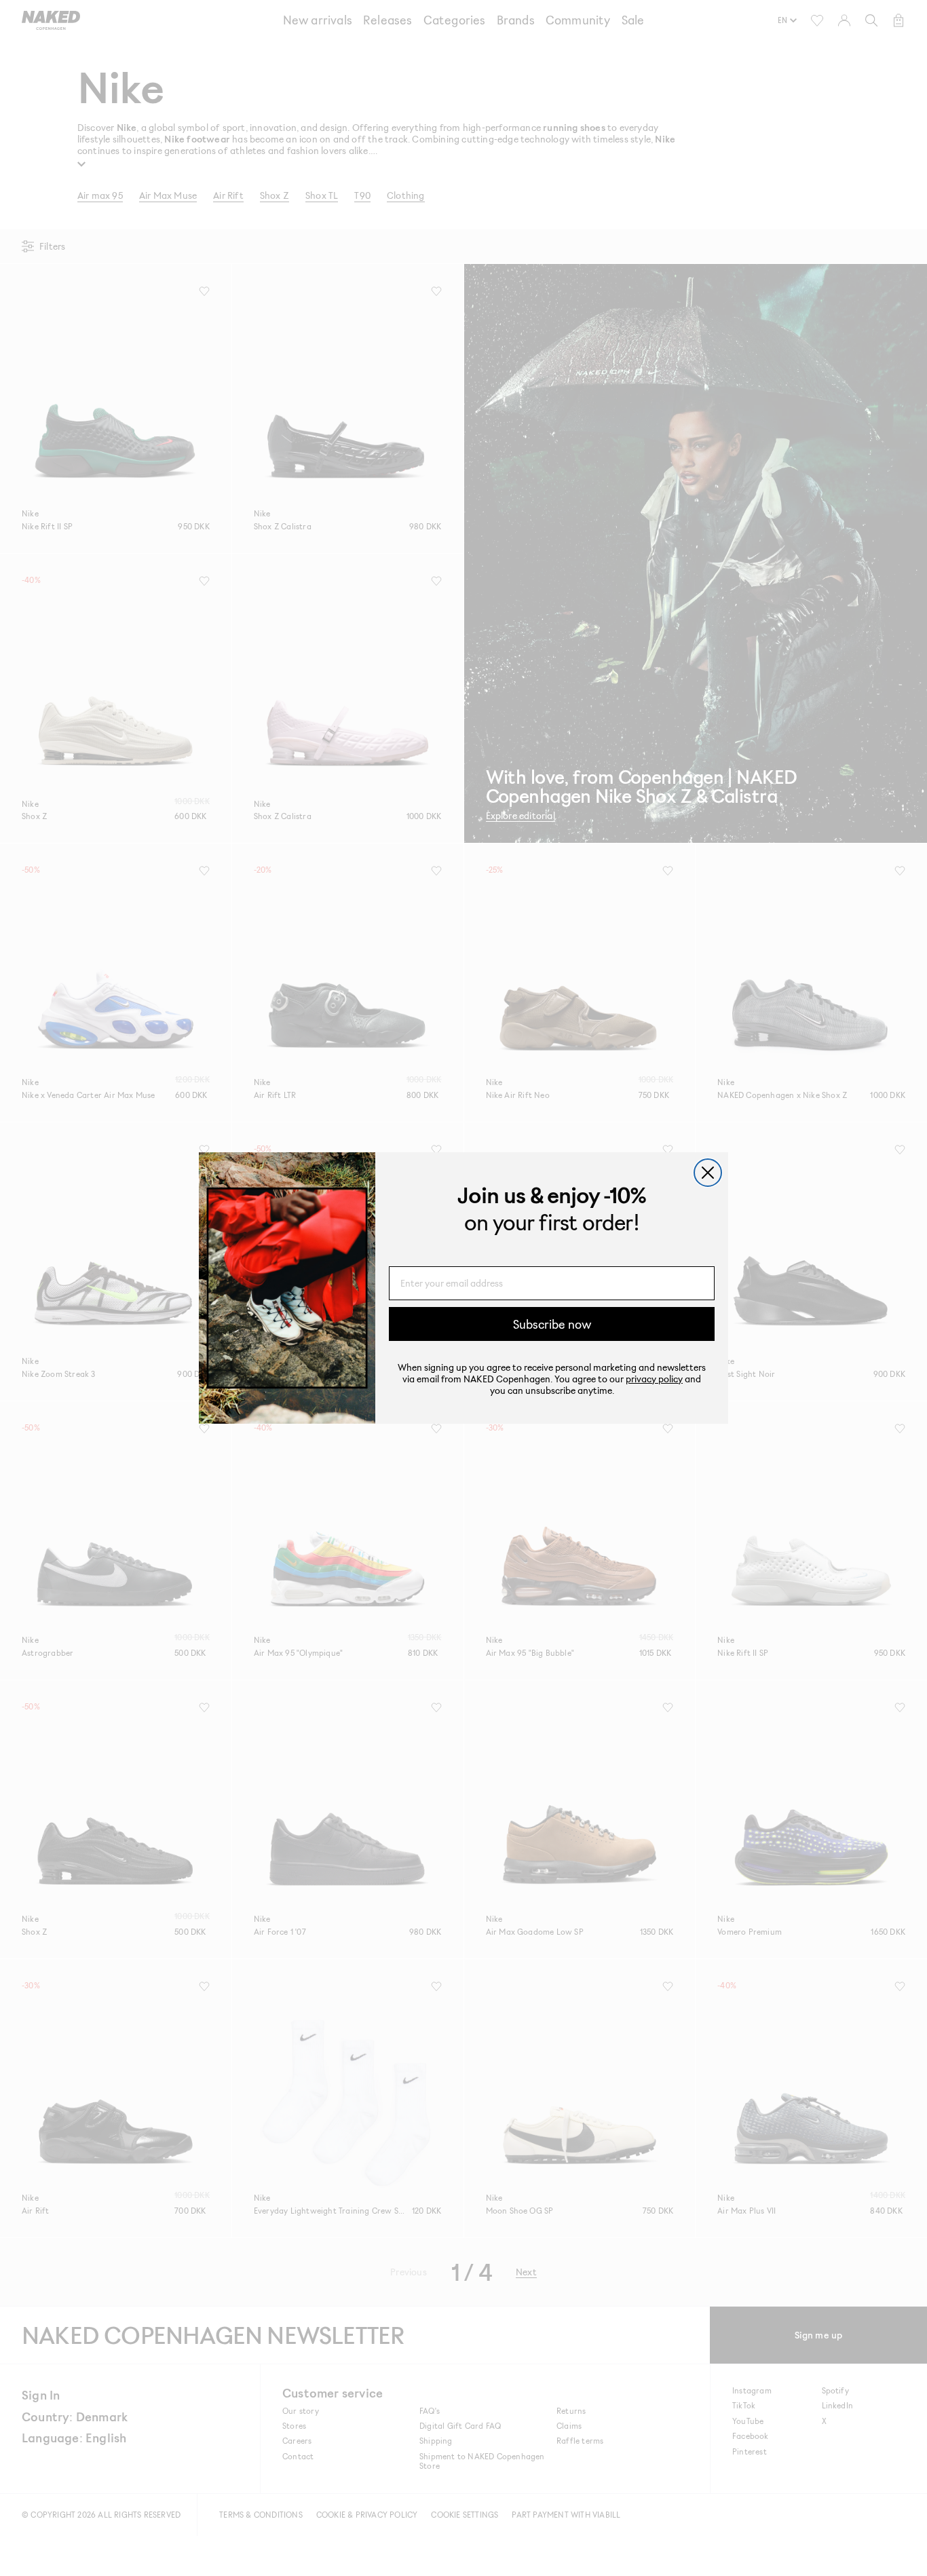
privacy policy (654, 1379)
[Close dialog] (708, 1173)
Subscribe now (552, 1324)
